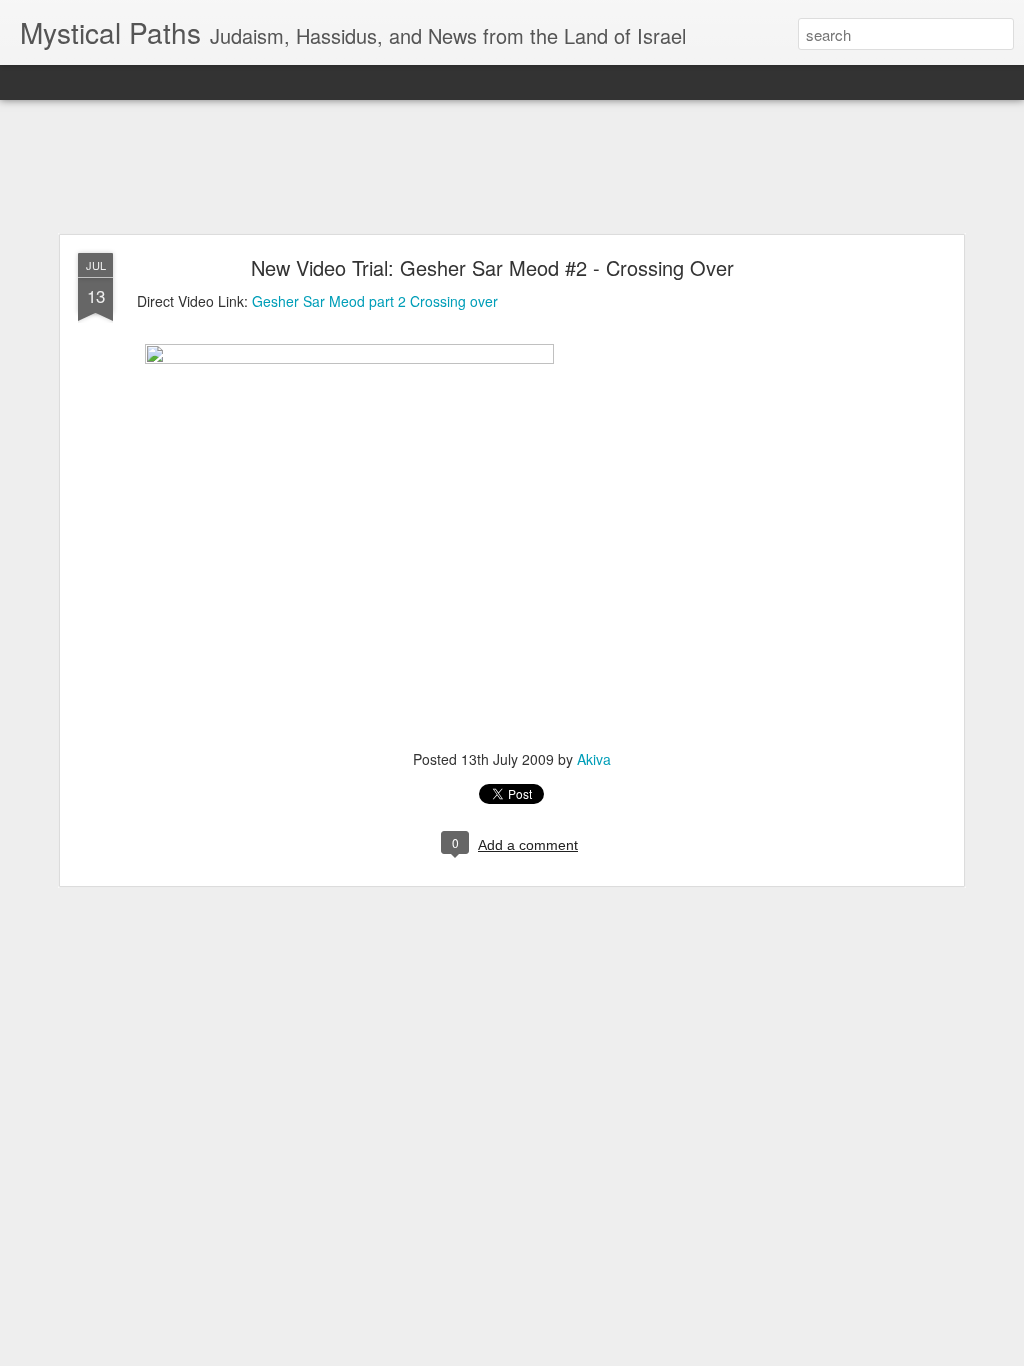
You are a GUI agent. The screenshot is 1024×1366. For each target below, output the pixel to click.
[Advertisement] (512, 168)
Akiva (594, 759)
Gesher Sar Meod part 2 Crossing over (375, 301)
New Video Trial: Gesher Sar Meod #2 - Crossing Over (492, 267)
